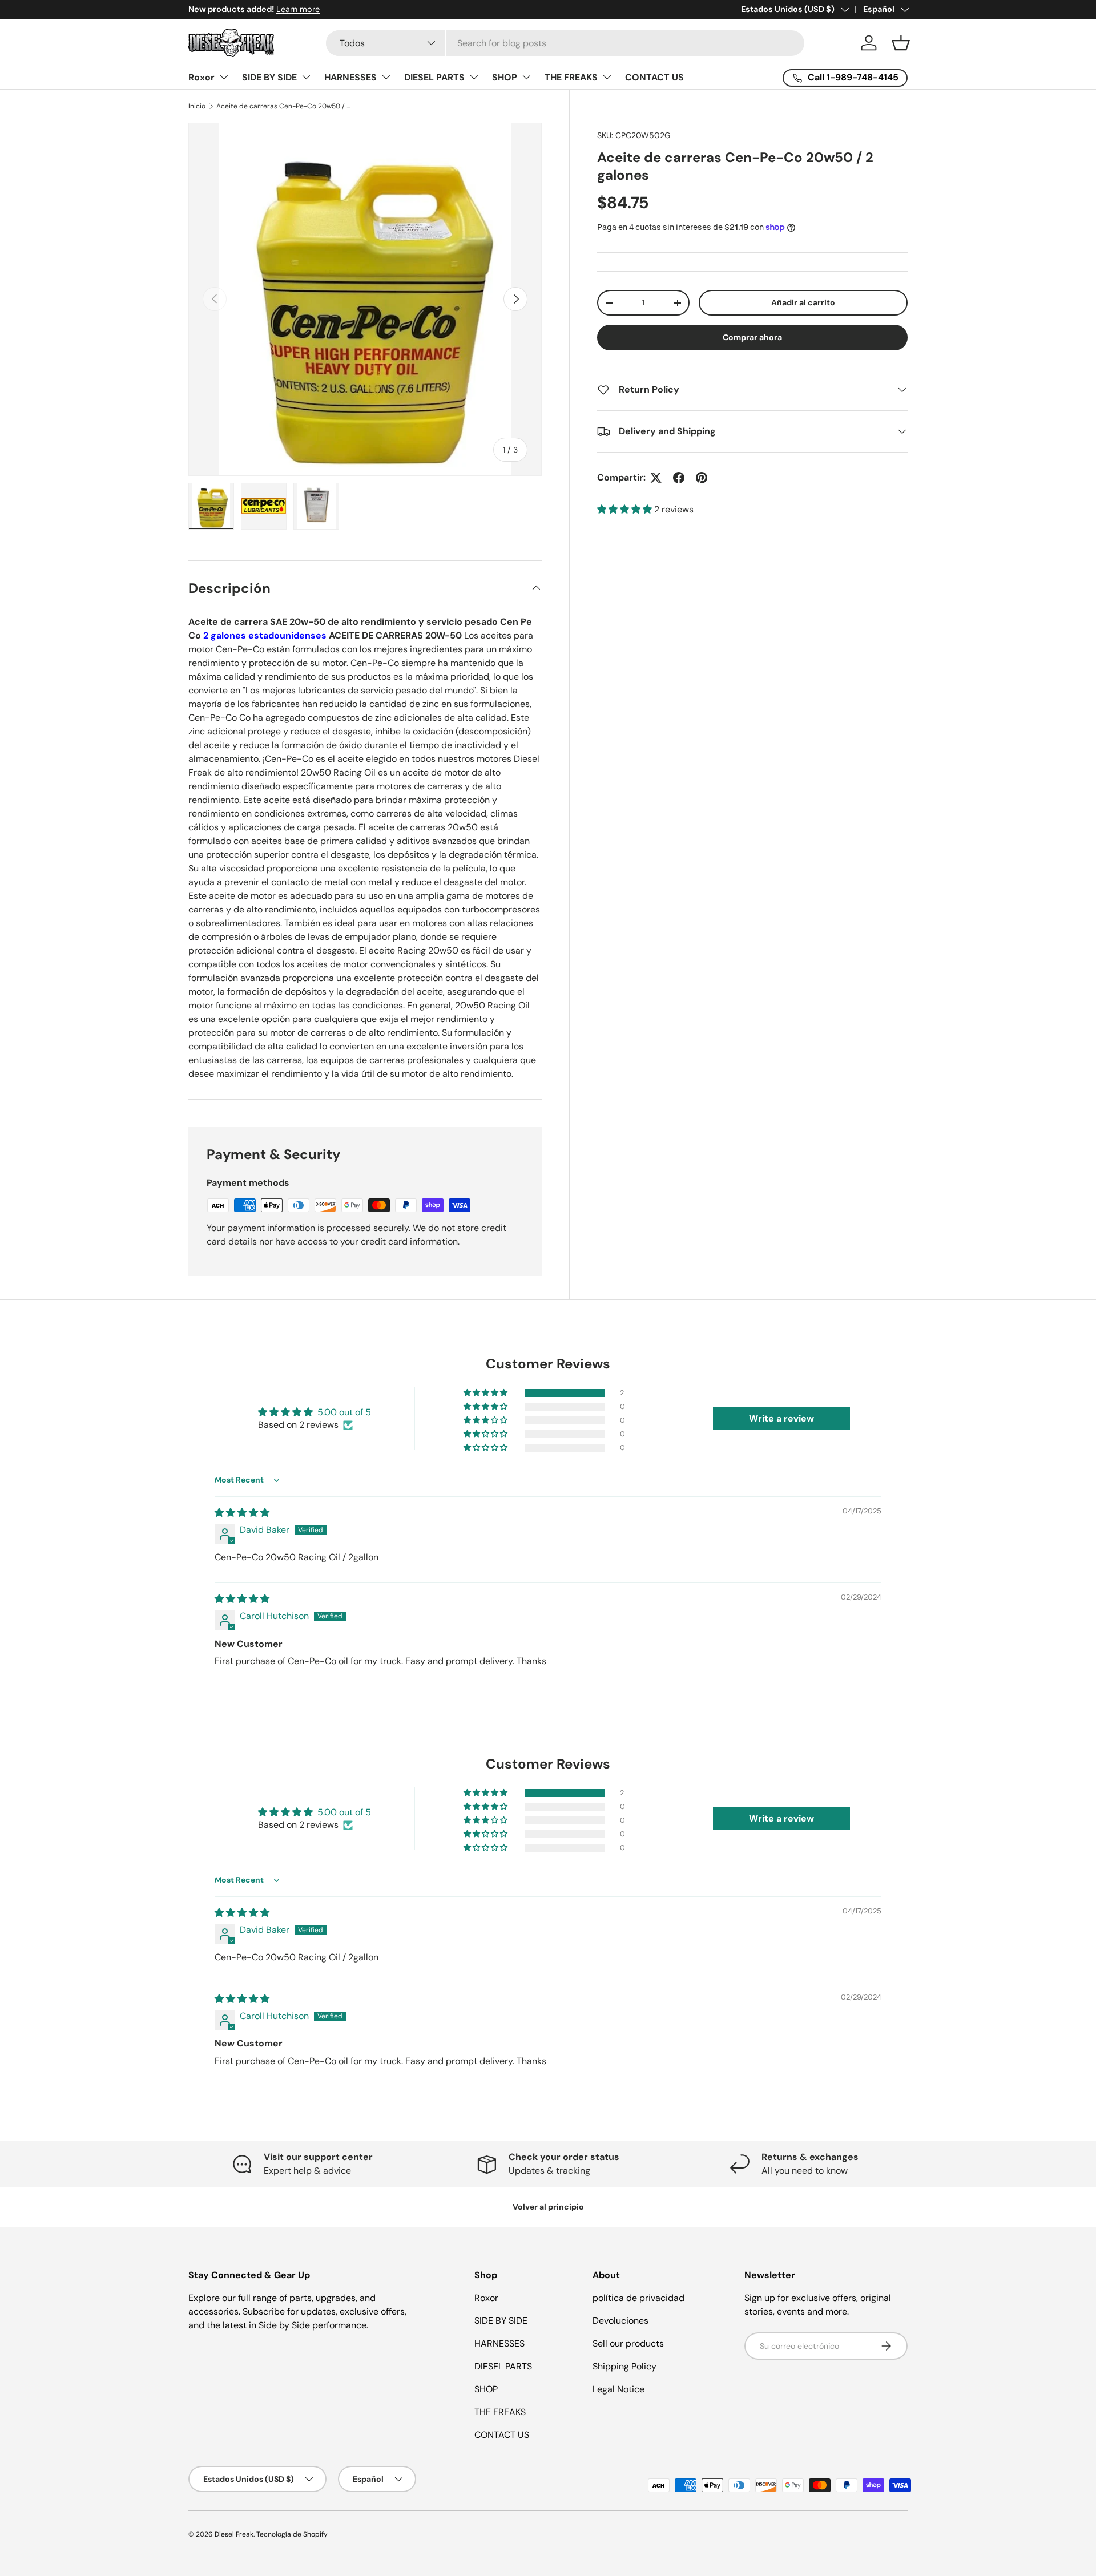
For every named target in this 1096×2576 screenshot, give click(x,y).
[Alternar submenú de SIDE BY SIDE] (306, 77)
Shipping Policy (624, 2366)
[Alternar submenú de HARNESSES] (386, 77)
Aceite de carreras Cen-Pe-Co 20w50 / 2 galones (285, 106)
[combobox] (565, 43)
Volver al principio (548, 2207)
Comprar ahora (752, 337)
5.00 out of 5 (344, 1412)
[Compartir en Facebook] (679, 478)
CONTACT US (654, 77)
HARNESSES (350, 77)
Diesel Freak (234, 2534)
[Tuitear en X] (656, 478)
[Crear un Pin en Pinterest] (702, 478)
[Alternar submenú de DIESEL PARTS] (474, 77)
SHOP (505, 77)
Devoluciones (620, 2321)
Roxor (202, 77)
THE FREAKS (571, 77)
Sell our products (628, 2343)
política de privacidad (638, 2298)
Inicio (197, 106)
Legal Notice (618, 2389)
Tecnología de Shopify (292, 2534)
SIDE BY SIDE (269, 77)
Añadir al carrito (803, 302)
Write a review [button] (781, 1418)
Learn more (298, 9)
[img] (242, 1513)
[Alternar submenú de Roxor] (224, 77)
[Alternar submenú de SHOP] (526, 77)
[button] (901, 43)
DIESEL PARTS (434, 77)
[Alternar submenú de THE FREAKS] (607, 77)
